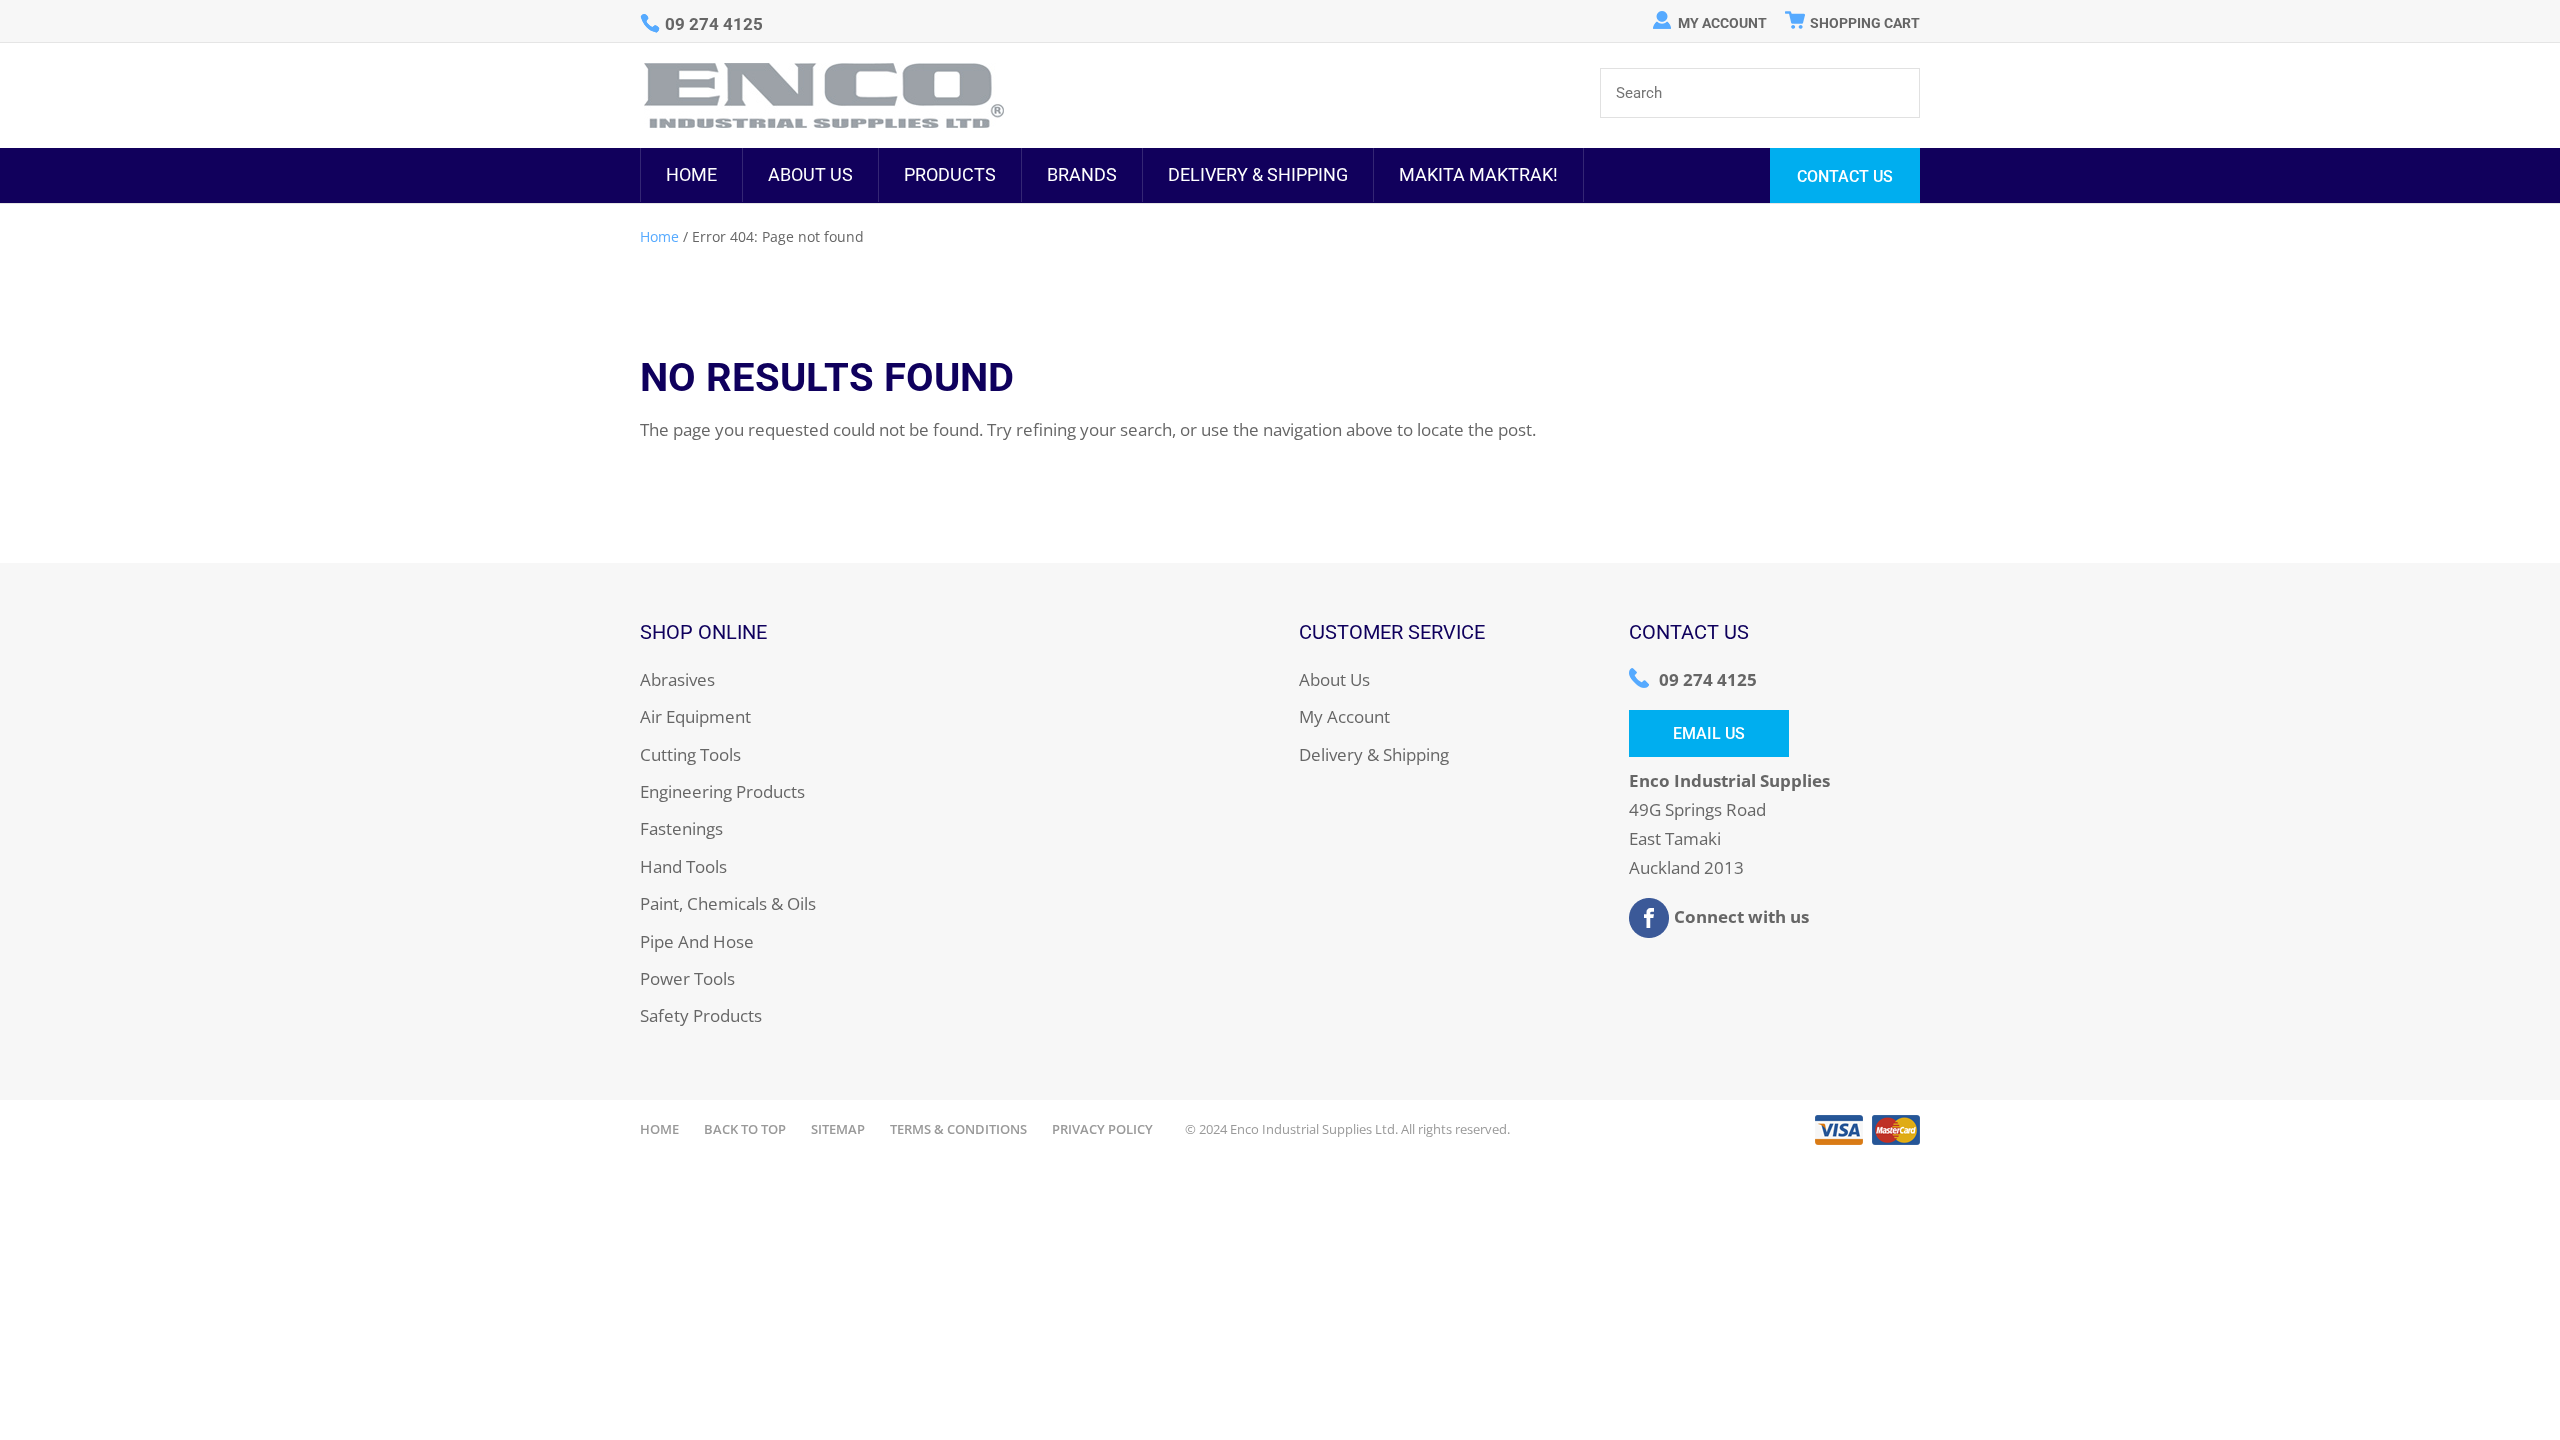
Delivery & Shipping (1258, 174)
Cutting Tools (690, 754)
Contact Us (1845, 176)
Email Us (1709, 733)
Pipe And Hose (697, 941)
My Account (1722, 23)
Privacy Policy (1102, 1129)
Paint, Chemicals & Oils (728, 903)
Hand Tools (683, 866)
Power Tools (687, 978)
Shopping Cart (1865, 23)
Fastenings (681, 828)
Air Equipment (695, 716)
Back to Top (745, 1129)
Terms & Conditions (958, 1129)
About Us (810, 174)
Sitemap (838, 1129)
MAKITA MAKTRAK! (1478, 174)
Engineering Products (722, 791)
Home (691, 174)
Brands (1082, 174)
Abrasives (677, 679)
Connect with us (1741, 915)
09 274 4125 (1708, 679)
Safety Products (701, 1015)
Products (950, 174)
